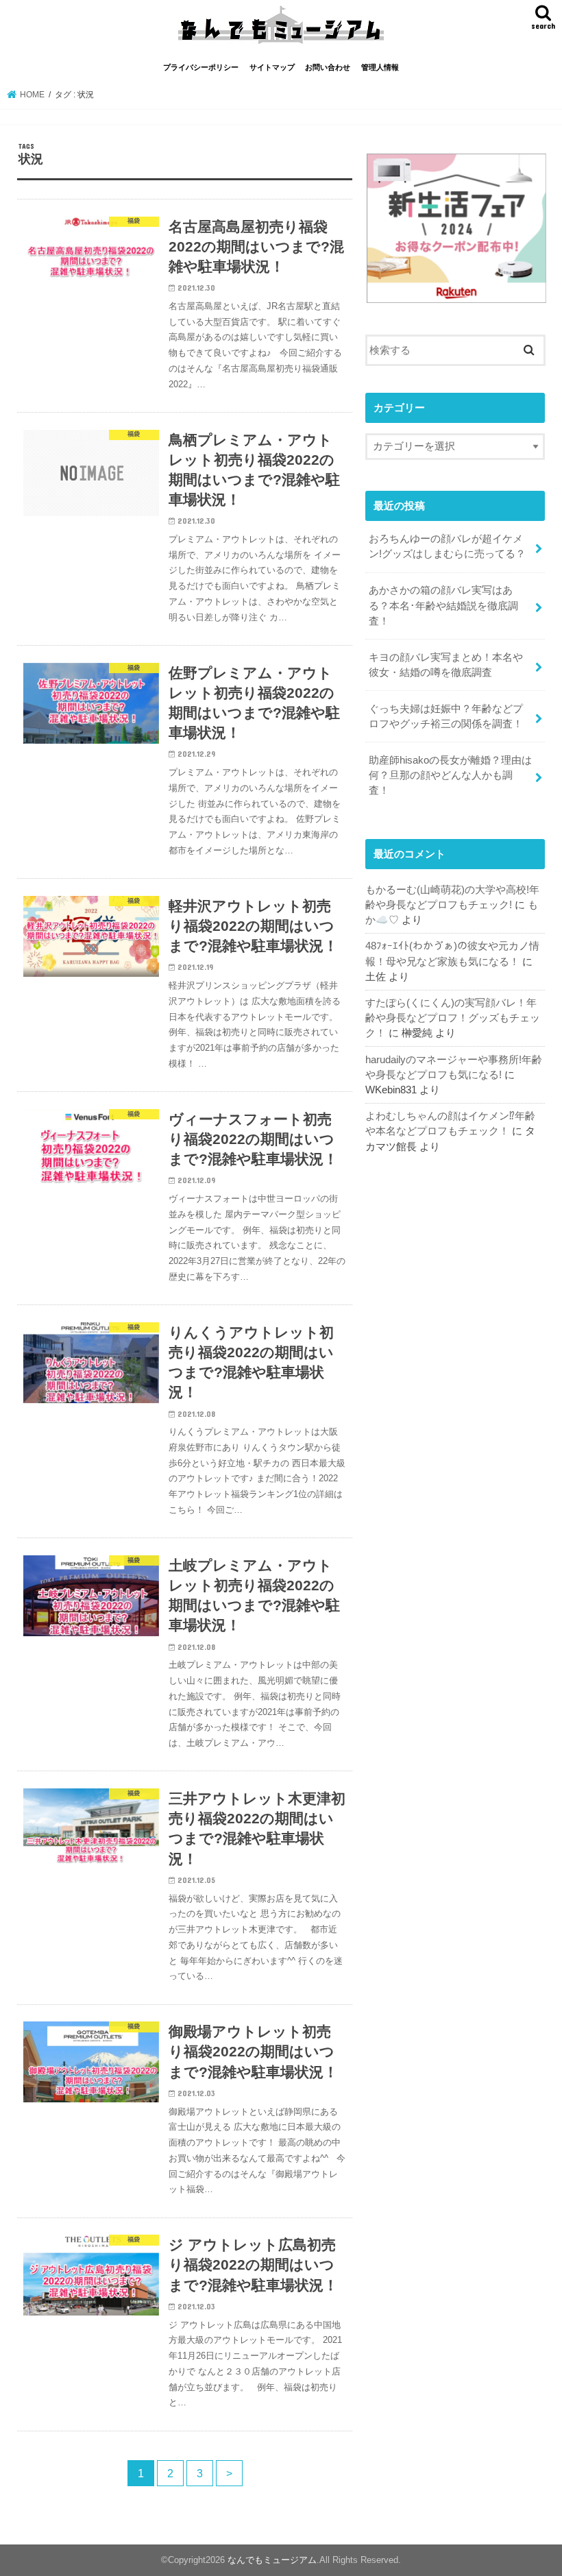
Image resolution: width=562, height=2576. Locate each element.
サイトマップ (272, 67)
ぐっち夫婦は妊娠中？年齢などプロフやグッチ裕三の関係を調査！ (446, 716)
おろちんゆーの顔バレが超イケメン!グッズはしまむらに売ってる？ (447, 546)
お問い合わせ (328, 67)
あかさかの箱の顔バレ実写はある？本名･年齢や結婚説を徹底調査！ (443, 605)
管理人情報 (380, 67)
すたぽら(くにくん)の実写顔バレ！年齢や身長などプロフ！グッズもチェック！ (453, 1018)
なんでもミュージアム (272, 2560)
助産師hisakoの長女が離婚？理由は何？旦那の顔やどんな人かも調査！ (450, 775)
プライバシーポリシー (201, 67)
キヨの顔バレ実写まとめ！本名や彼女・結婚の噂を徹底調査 (446, 665)
